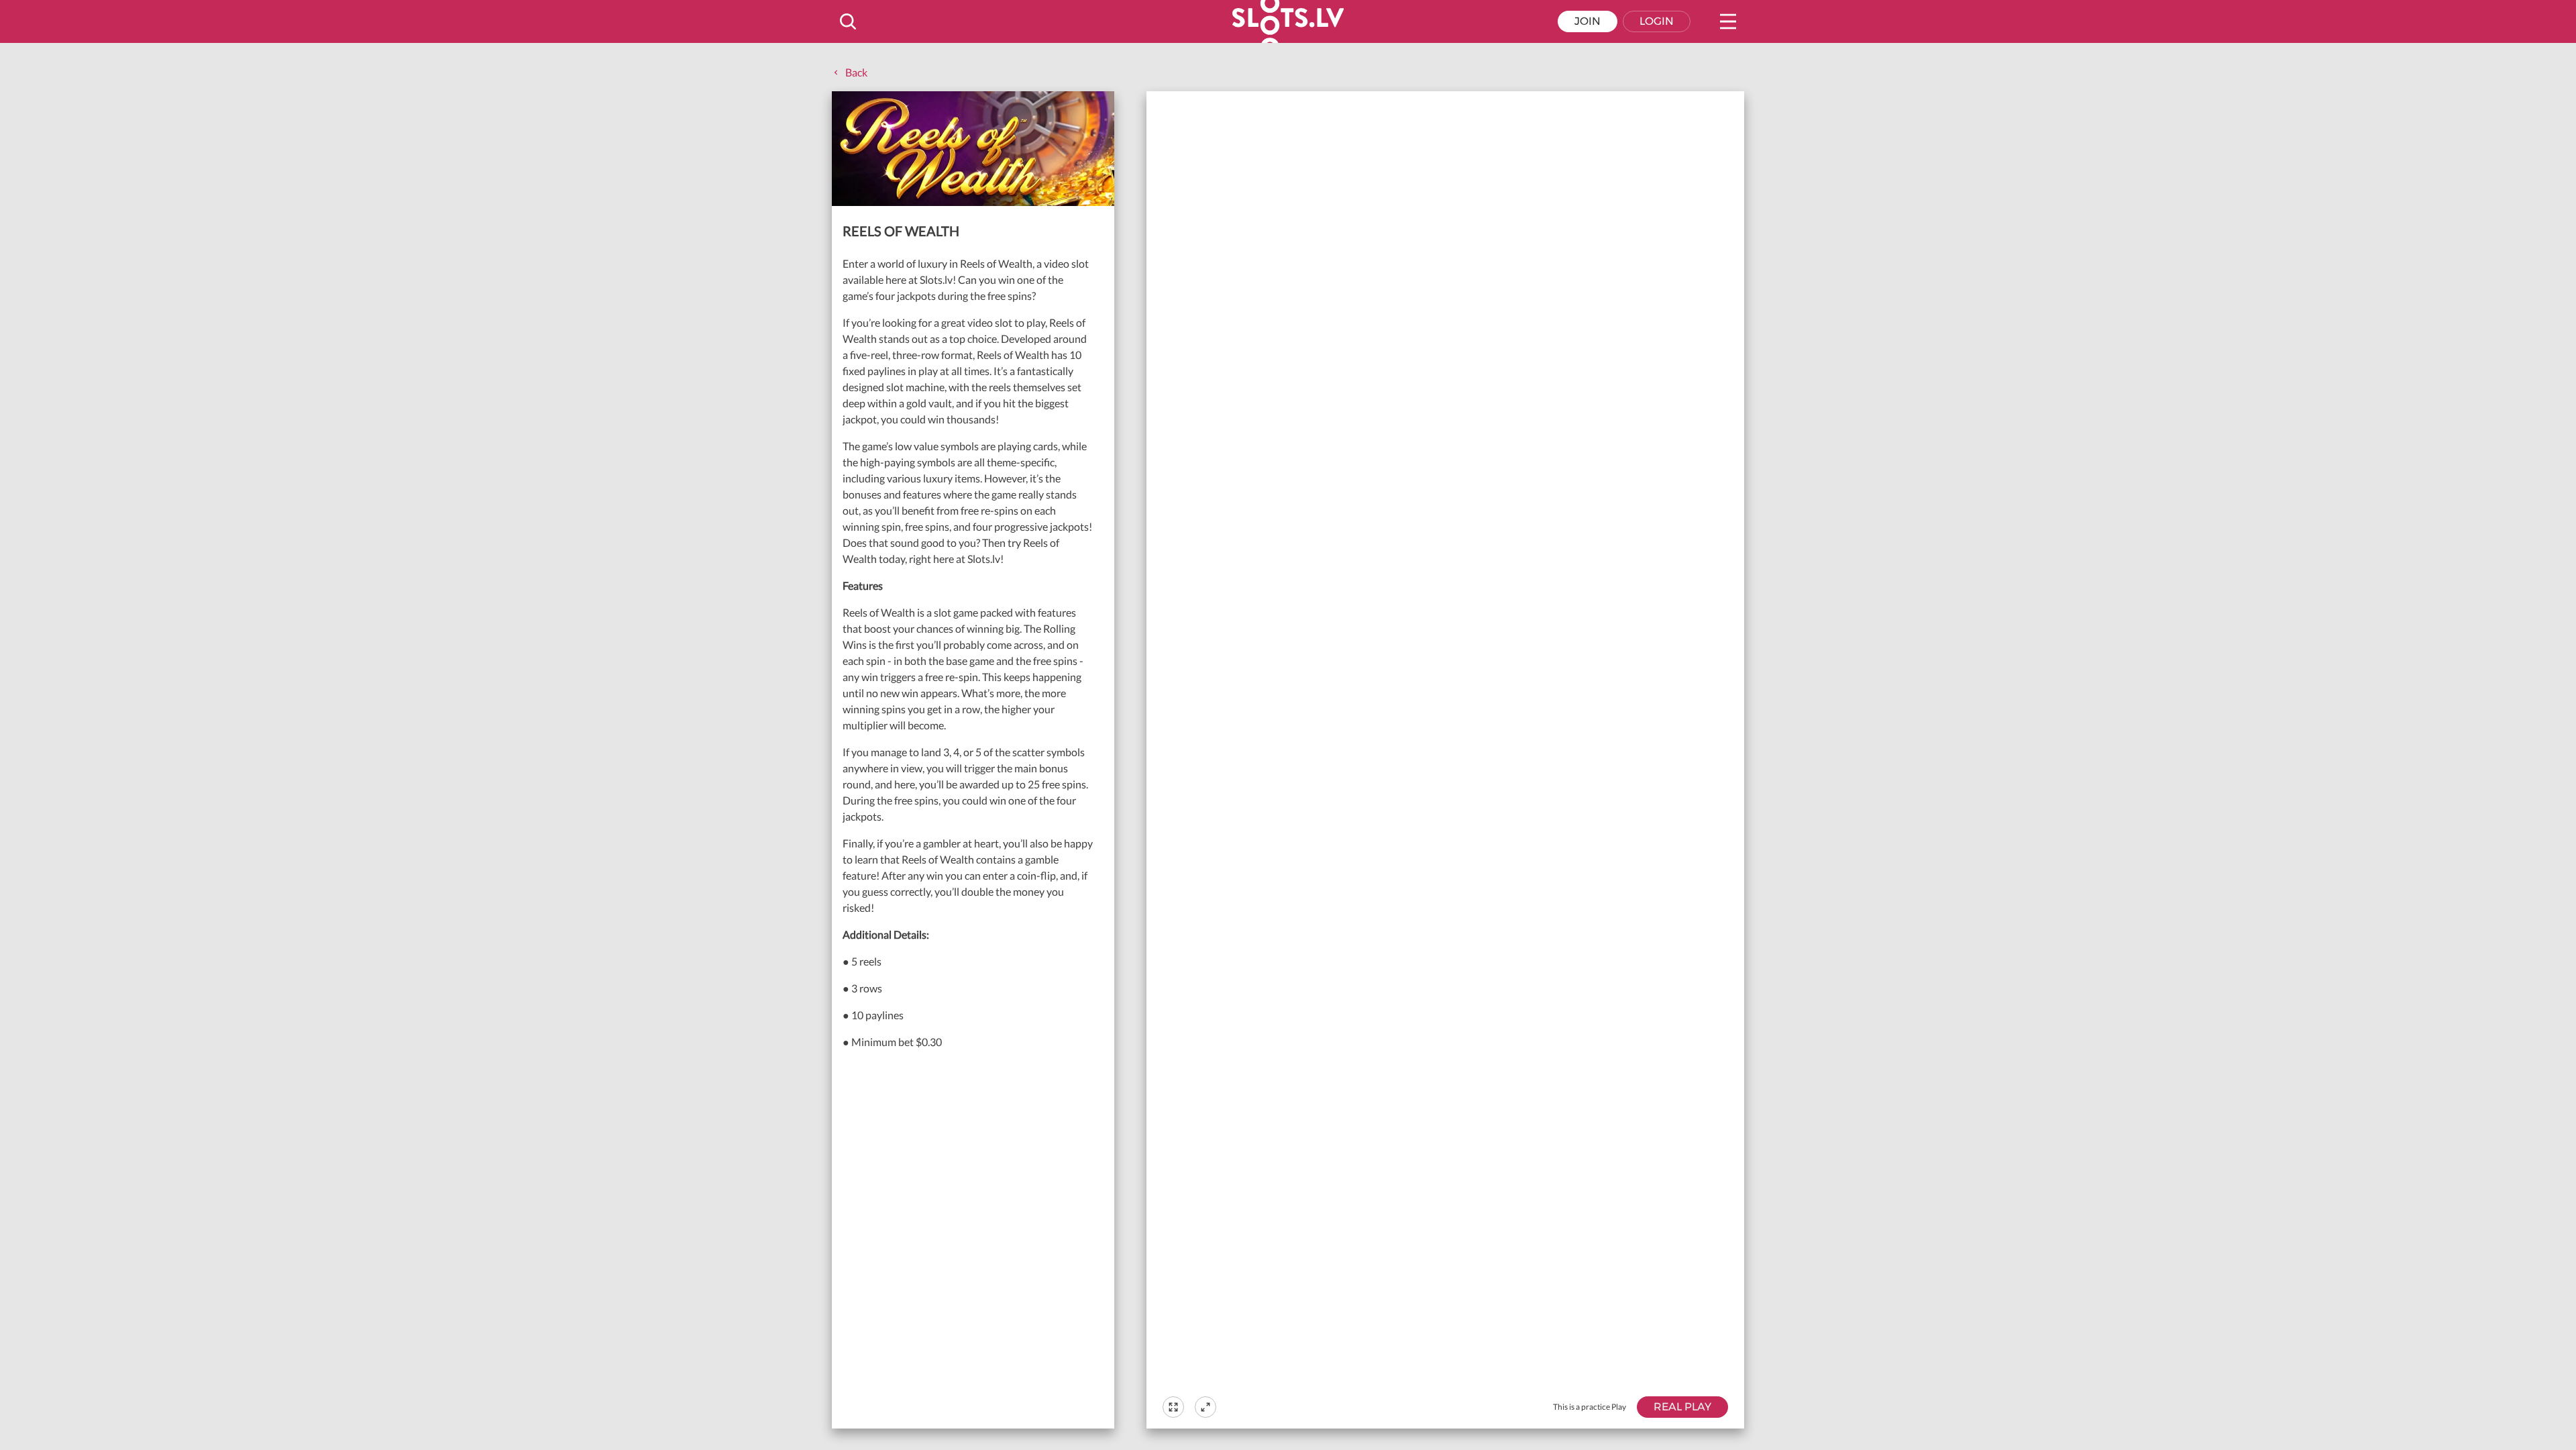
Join (1588, 21)
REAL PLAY (1682, 1407)
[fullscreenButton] (1173, 1407)
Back (856, 72)
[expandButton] (1205, 1407)
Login (1657, 21)
